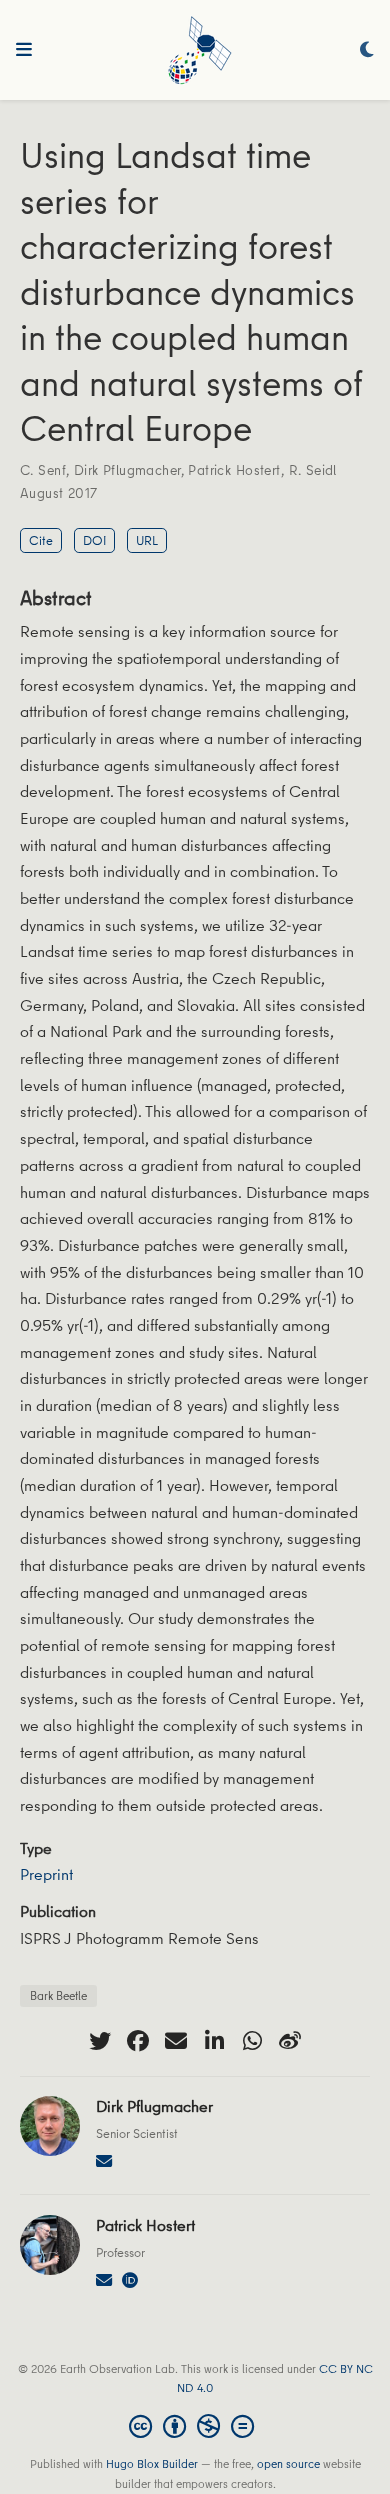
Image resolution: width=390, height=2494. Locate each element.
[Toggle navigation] (24, 50)
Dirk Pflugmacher (127, 470)
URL (147, 540)
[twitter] (100, 2041)
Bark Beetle (58, 1995)
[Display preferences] (367, 50)
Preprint (46, 1874)
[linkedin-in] (214, 2041)
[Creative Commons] (195, 2426)
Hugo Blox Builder (152, 2463)
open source (288, 2463)
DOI (94, 540)
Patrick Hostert (234, 470)
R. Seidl (313, 470)
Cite (41, 540)
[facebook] (138, 2041)
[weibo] (290, 2041)
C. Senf (43, 470)
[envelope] (176, 2041)
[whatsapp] (252, 2041)
